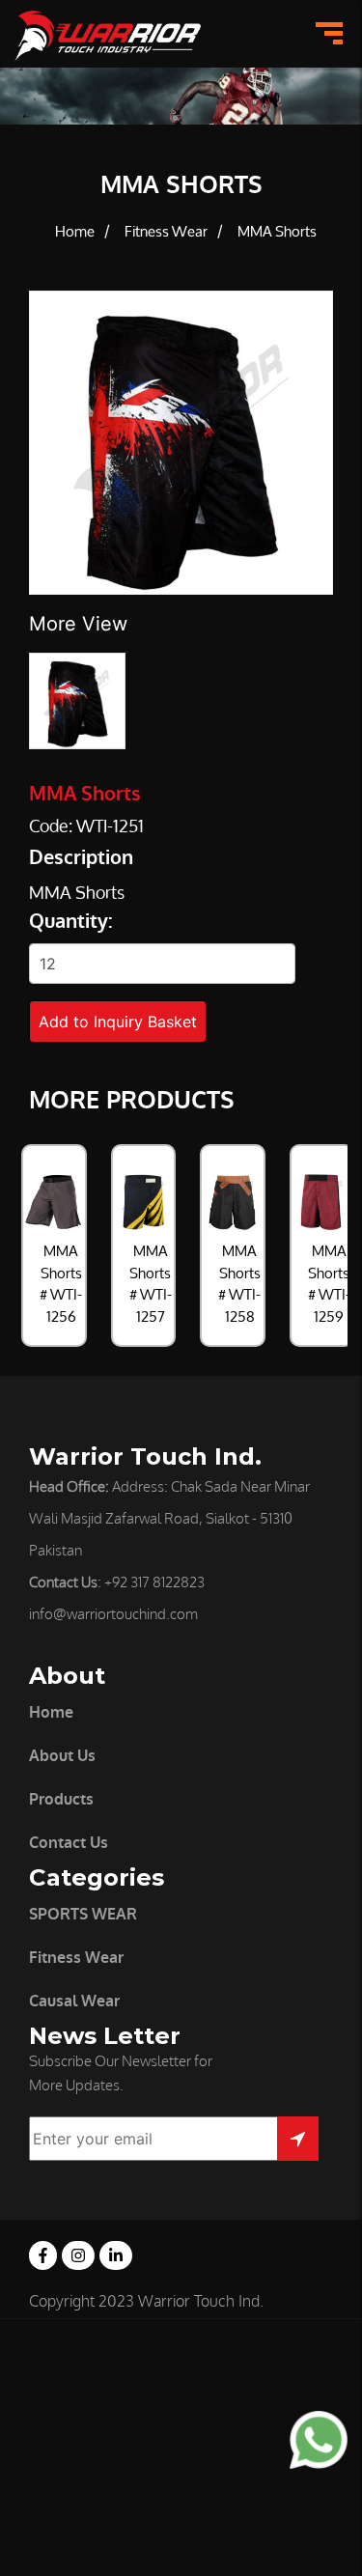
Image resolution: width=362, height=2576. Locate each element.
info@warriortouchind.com (113, 1614)
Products (61, 1799)
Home (75, 232)
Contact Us (69, 1843)
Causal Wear (74, 2001)
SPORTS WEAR (83, 1914)
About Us (62, 1756)
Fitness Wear (166, 232)
